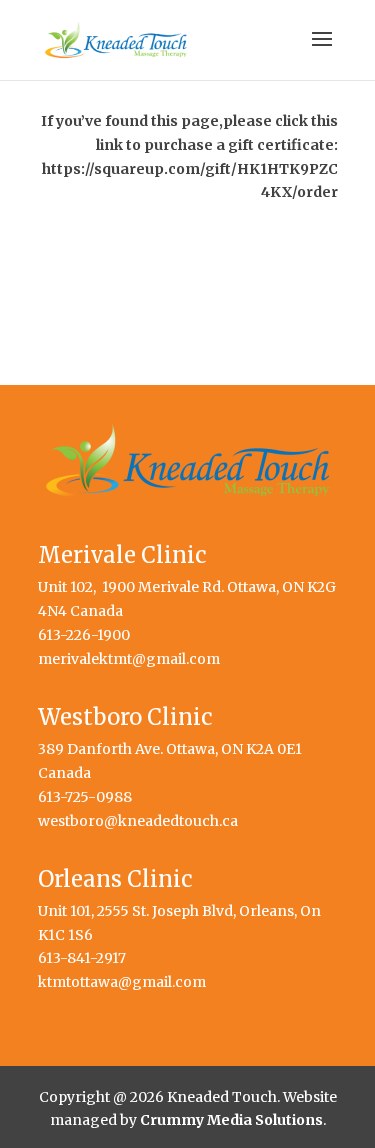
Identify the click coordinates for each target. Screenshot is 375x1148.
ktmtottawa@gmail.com (122, 982)
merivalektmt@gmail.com (129, 659)
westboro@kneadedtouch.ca (138, 821)
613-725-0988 (85, 797)
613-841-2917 (82, 958)
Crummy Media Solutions (231, 1120)
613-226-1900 (84, 635)
